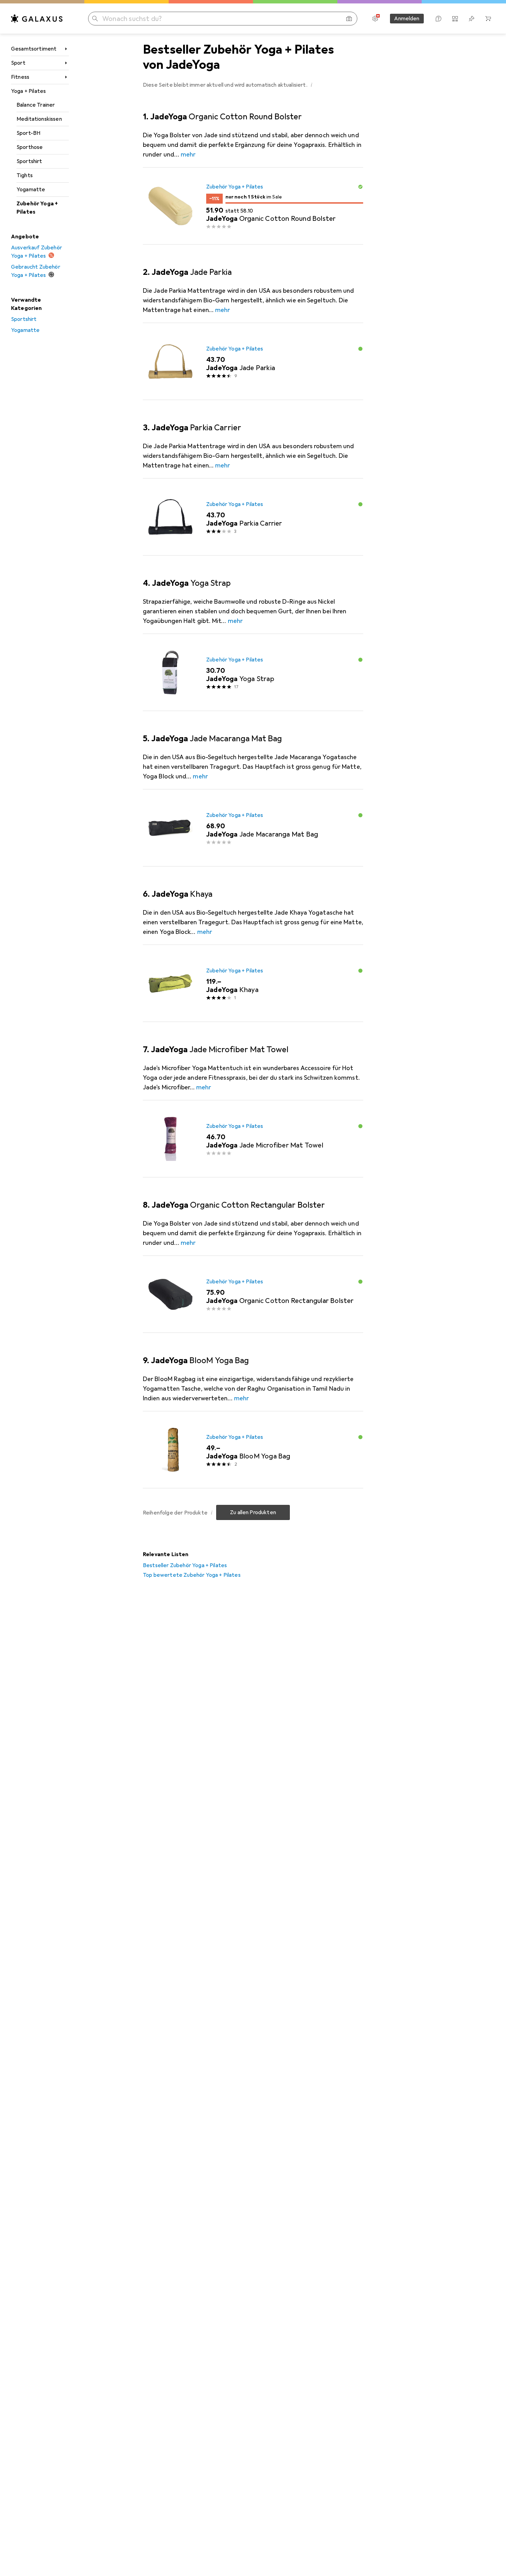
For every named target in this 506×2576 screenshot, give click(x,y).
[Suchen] (95, 19)
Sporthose (30, 147)
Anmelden (407, 19)
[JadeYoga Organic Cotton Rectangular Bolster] (253, 1294)
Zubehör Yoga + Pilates (37, 208)
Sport (18, 63)
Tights (25, 175)
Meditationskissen (39, 119)
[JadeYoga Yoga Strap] (253, 672)
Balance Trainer (36, 105)
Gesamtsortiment (34, 49)
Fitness (20, 77)
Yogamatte (31, 190)
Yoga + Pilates (28, 91)
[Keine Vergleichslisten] (455, 19)
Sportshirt (29, 161)
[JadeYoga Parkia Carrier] (253, 517)
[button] (312, 85)
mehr (188, 154)
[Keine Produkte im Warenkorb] (488, 19)
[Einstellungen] (375, 19)
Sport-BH (28, 133)
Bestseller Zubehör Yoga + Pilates (185, 1565)
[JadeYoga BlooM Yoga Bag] (253, 1450)
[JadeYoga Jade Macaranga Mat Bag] (253, 828)
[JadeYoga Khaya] (253, 983)
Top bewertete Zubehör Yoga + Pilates (192, 1575)
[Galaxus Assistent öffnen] (439, 19)
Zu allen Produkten (253, 1512)
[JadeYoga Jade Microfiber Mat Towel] (253, 1139)
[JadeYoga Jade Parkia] (253, 362)
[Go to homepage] (37, 19)
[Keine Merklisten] (472, 19)
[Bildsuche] (349, 19)
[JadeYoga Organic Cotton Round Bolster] (253, 206)
